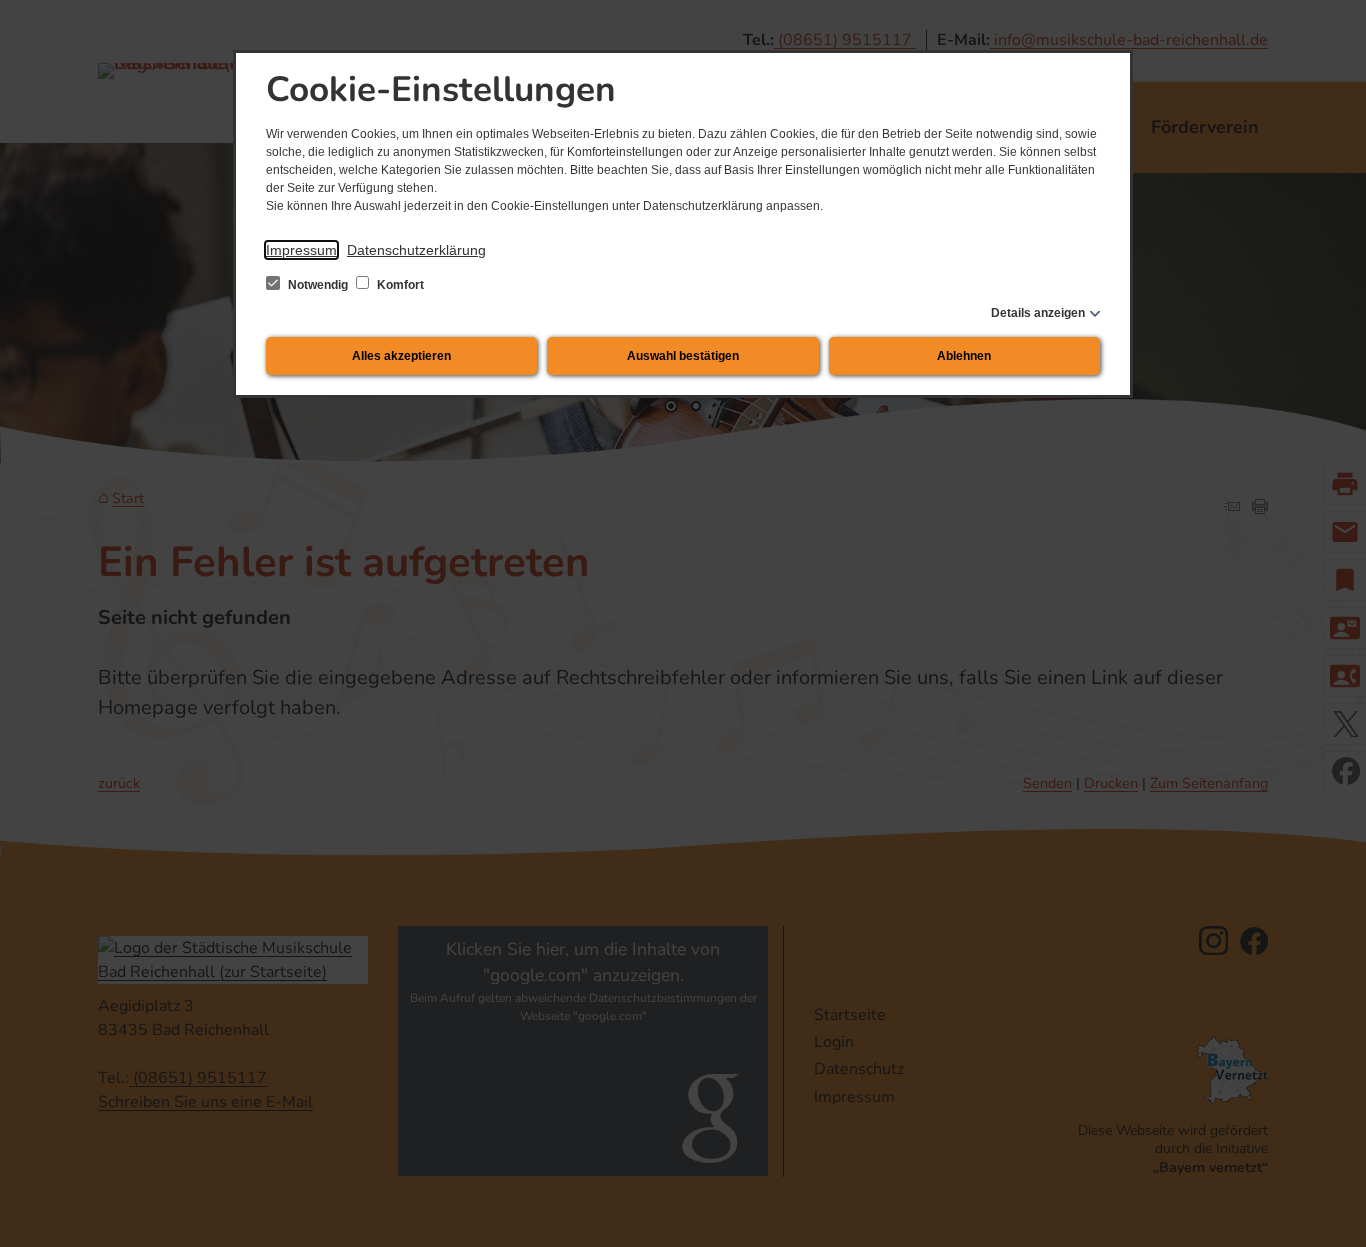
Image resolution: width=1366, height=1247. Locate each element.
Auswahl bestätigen (683, 356)
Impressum (301, 250)
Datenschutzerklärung (416, 250)
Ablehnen (964, 356)
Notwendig (318, 285)
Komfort (399, 285)
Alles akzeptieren (401, 356)
